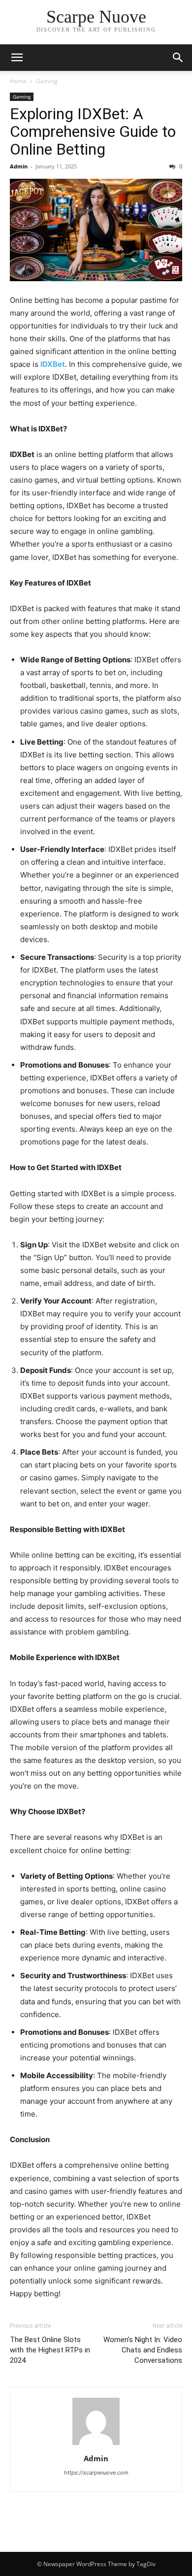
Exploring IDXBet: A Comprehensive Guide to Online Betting (93, 131)
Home (18, 81)
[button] (17, 58)
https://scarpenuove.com (96, 2473)
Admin (19, 166)
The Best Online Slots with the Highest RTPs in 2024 (50, 2350)
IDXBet (53, 364)
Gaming (47, 81)
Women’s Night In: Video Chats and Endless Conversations (143, 2350)
